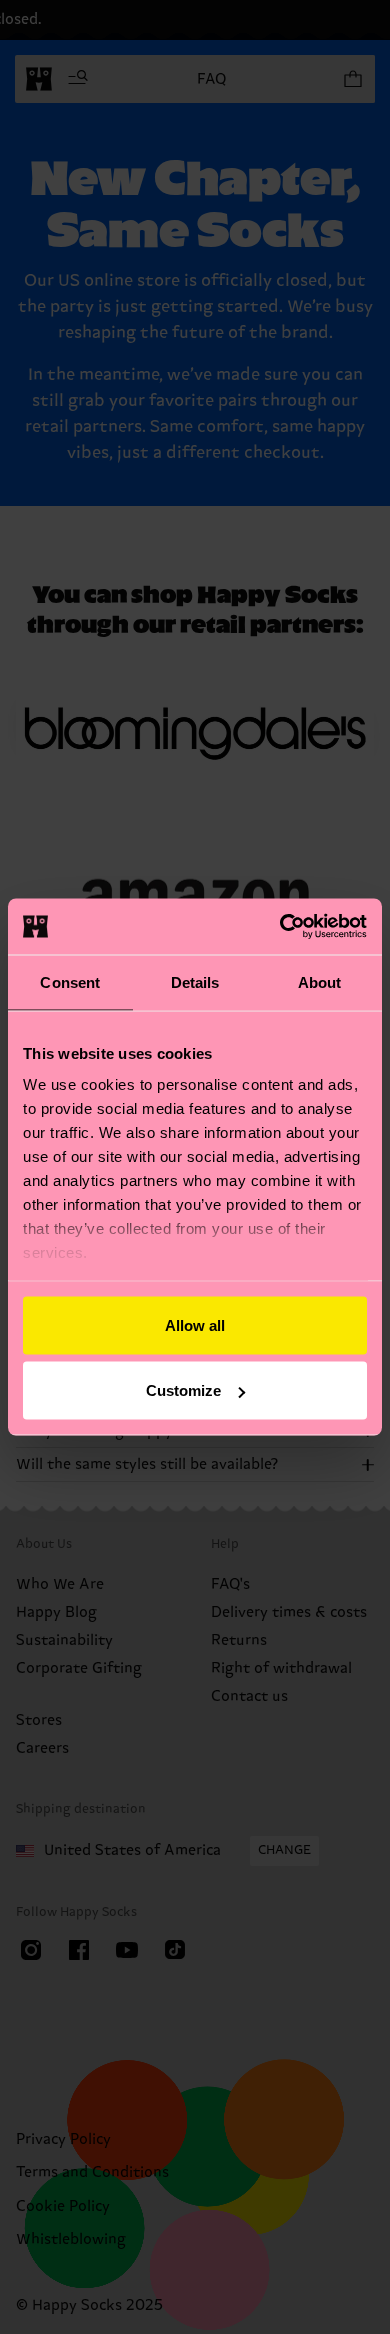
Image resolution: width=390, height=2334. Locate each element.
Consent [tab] (70, 981)
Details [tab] (195, 981)
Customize (183, 1390)
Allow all (195, 1324)
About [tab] (320, 981)
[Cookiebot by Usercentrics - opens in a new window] (280, 927)
